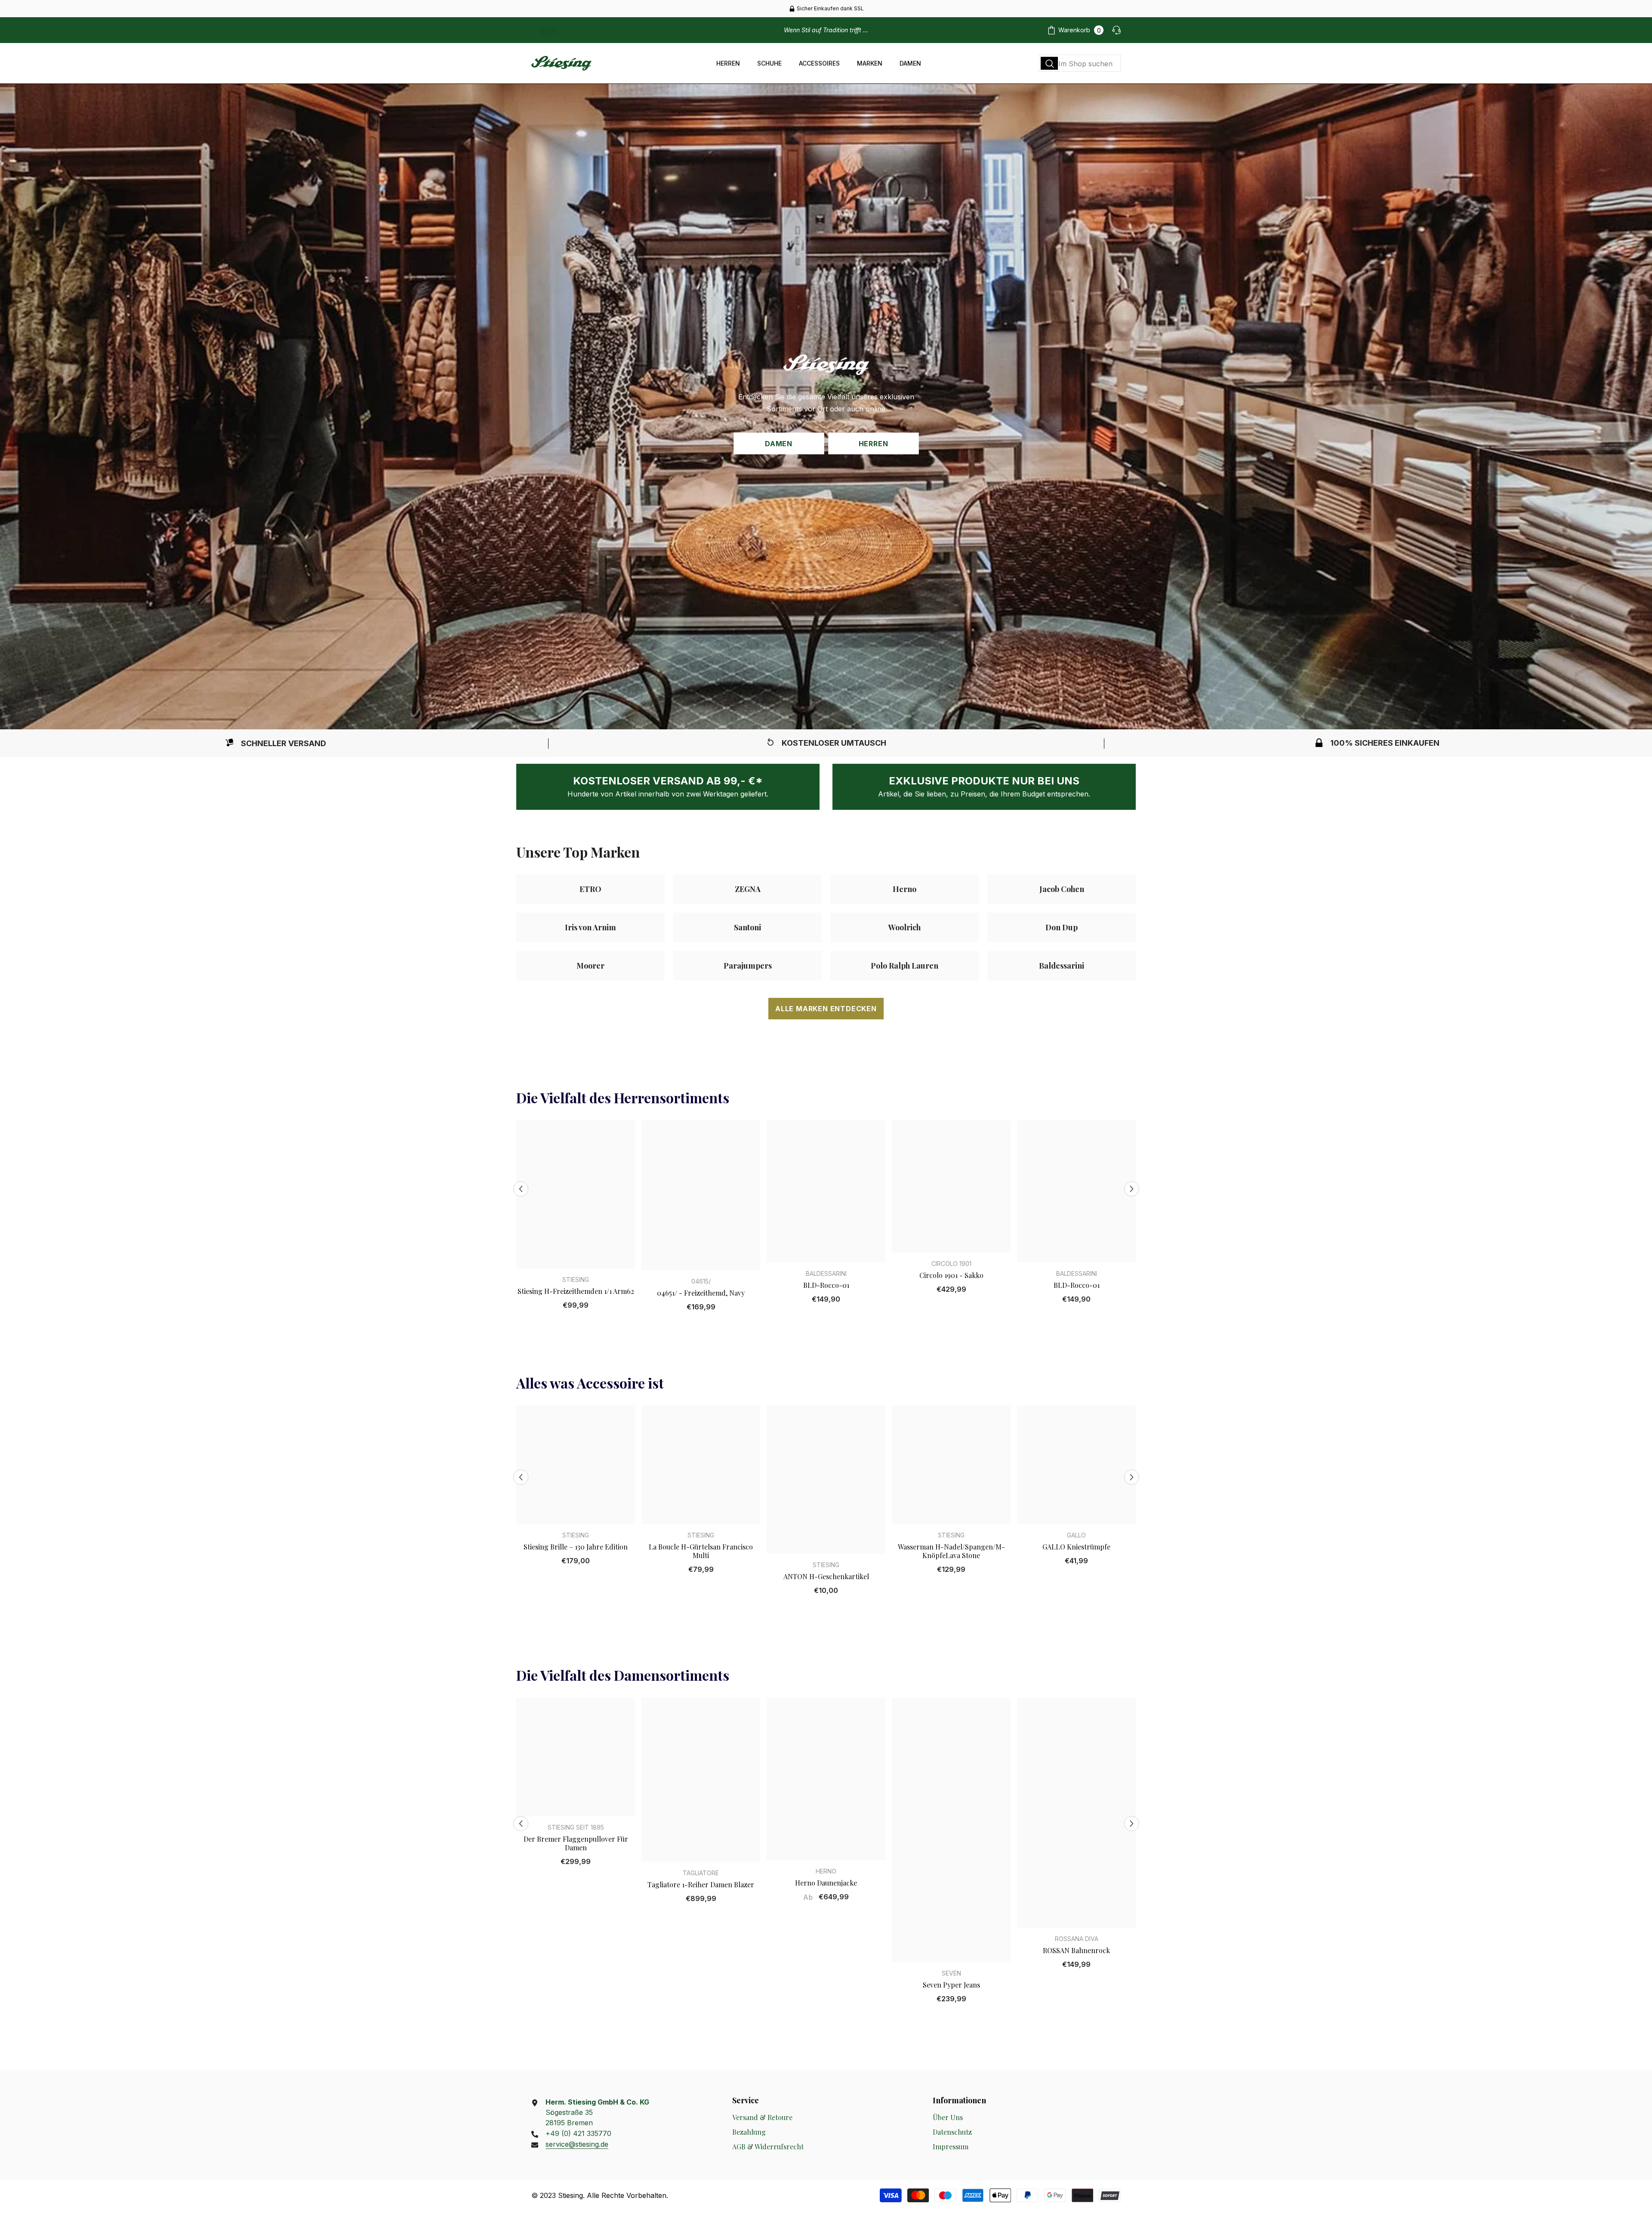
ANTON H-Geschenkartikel (826, 1577)
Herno (826, 1871)
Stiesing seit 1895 (576, 1827)
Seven (951, 1973)
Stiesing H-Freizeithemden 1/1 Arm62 (576, 1291)
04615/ (701, 1281)
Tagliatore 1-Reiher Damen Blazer (701, 1885)
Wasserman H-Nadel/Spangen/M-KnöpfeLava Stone (951, 1551)
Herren (874, 443)
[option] (826, 9)
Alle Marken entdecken (826, 1009)
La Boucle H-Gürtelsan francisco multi (701, 1551)
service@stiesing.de (577, 2144)
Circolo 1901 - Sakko (951, 1275)
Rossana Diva (1077, 1939)
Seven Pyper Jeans (951, 1985)
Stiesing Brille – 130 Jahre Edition (576, 1547)
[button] (521, 1189)
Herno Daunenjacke (826, 1883)
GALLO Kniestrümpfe (1076, 1547)
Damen (779, 443)
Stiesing (576, 1279)
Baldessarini (826, 1273)
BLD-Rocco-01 (826, 1285)
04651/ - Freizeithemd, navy (701, 1293)
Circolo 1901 (951, 1264)
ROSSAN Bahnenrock (1076, 1951)
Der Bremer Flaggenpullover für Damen (576, 1843)
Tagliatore (701, 1873)
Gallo (1076, 1535)
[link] (275, 743)
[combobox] (1080, 63)
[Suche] (1080, 63)
